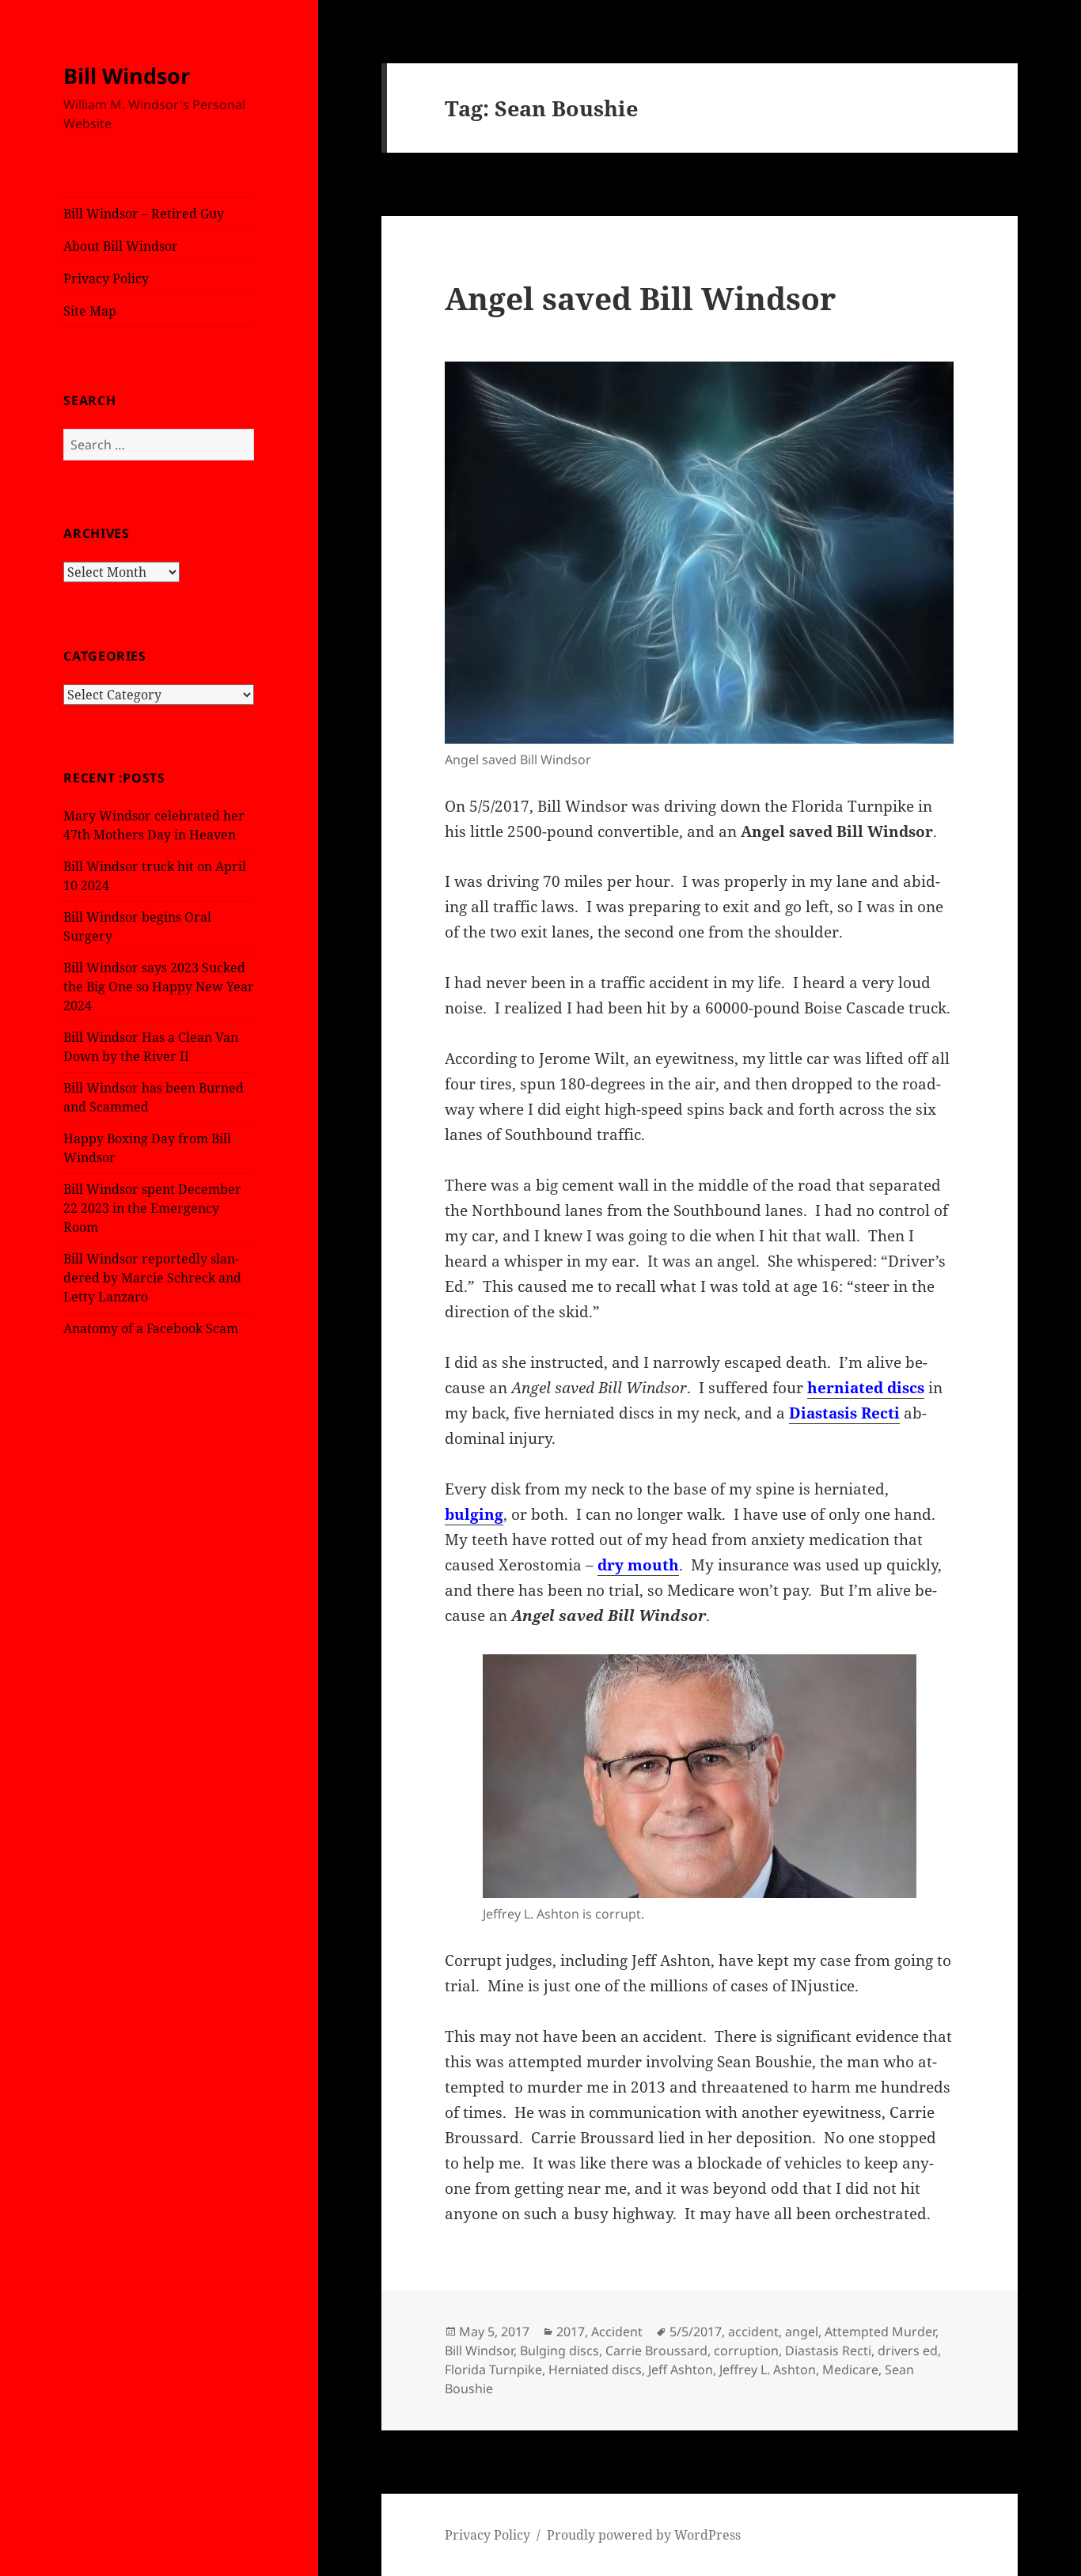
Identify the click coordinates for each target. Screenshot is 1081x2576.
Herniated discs (595, 2370)
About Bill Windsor (121, 246)
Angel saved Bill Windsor (640, 298)
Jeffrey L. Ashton (768, 2370)
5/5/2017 (696, 2332)
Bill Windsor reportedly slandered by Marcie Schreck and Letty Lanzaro (152, 1278)
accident (753, 2332)
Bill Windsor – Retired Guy (144, 214)
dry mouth (638, 1565)
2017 (571, 2332)
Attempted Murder (880, 2332)
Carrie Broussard (656, 2351)
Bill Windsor (127, 76)
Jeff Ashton (681, 2370)
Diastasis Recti (844, 1413)
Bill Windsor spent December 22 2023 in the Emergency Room (152, 1208)
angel (802, 2332)
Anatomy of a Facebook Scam (151, 1328)
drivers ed (908, 2351)
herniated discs (866, 1388)
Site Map (90, 311)
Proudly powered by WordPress (644, 2535)
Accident (617, 2332)
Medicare (850, 2370)
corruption (746, 2351)
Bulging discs (559, 2351)
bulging (474, 1514)
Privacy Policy (106, 278)
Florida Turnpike (493, 2370)
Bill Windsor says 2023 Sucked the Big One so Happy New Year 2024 (159, 987)
